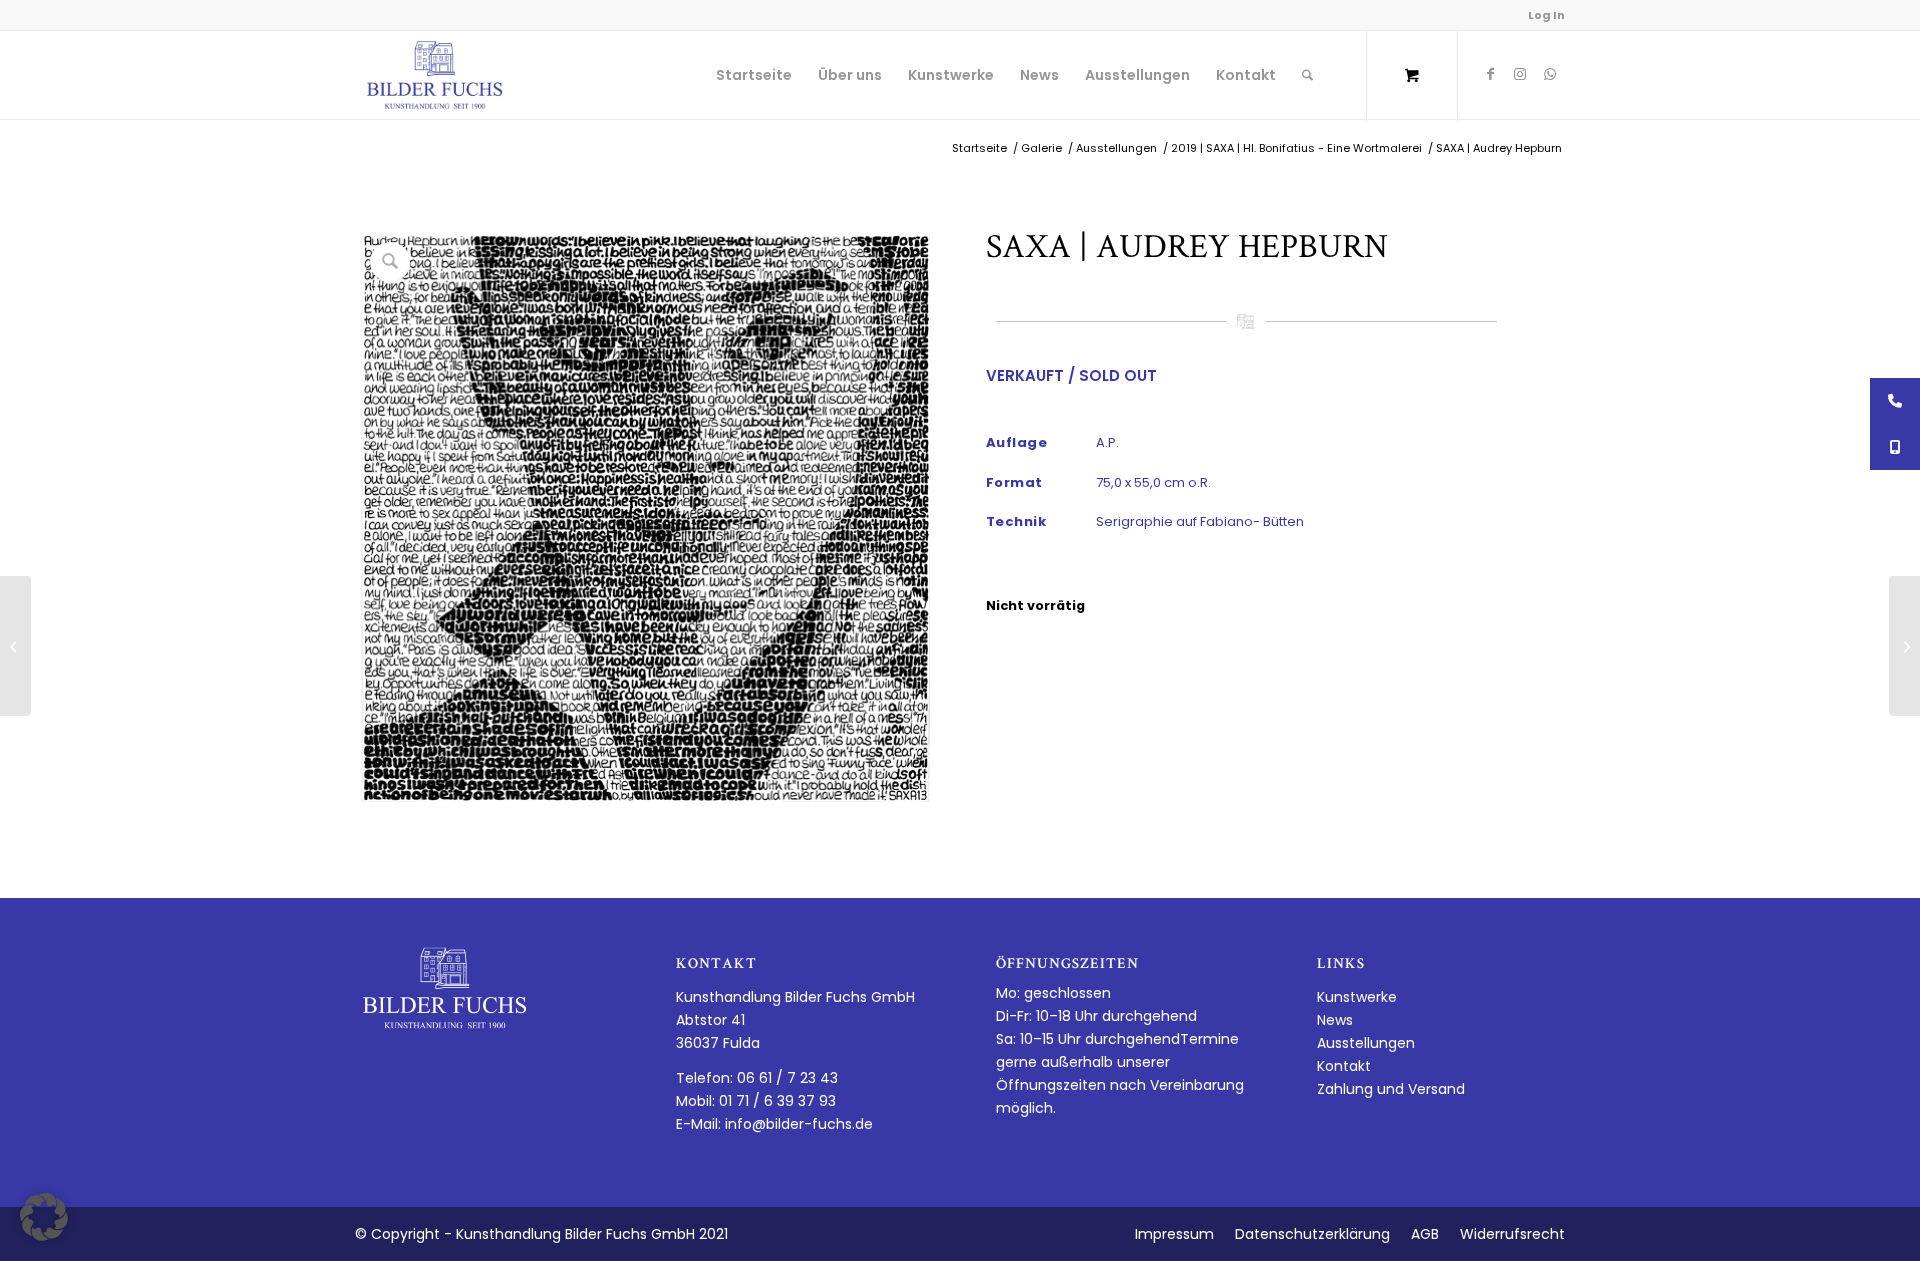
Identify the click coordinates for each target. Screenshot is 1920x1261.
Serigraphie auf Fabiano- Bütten (1200, 521)
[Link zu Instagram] (1520, 74)
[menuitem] (754, 75)
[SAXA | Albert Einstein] (15, 646)
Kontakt (1344, 1066)
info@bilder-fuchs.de (799, 1124)
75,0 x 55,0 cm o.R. (1153, 482)
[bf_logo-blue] (435, 75)
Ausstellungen (1366, 1043)
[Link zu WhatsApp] (1550, 74)
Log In (1546, 15)
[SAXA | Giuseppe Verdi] (1904, 646)
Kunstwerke (1357, 997)
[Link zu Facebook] (1490, 74)
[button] (44, 1217)
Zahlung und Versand (1391, 1089)
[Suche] (1307, 75)
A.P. (1107, 442)
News (1335, 1020)
